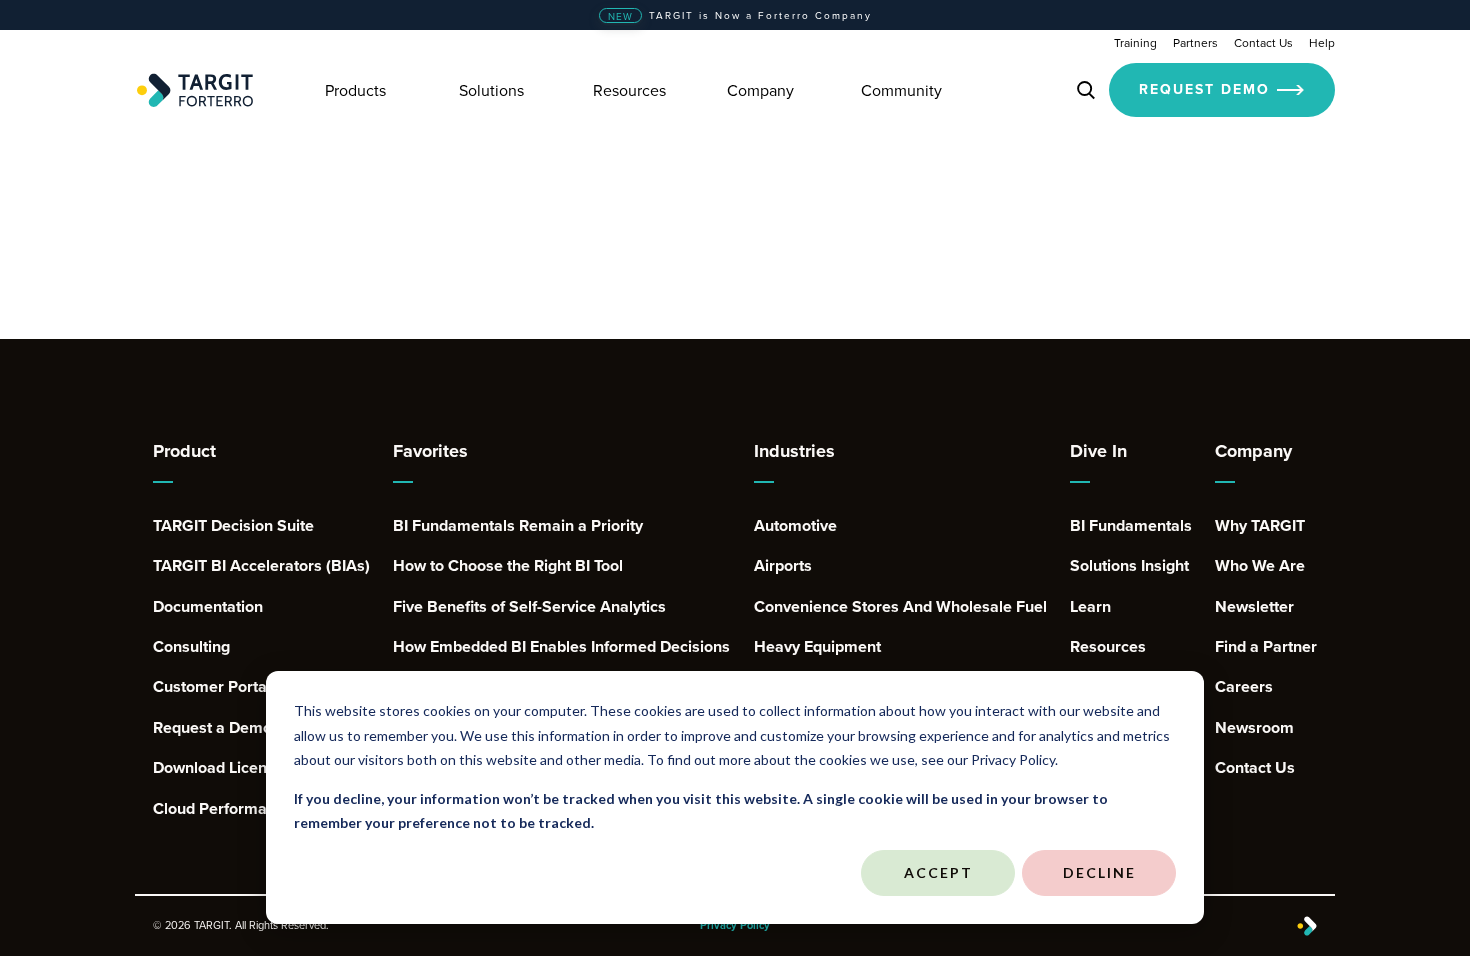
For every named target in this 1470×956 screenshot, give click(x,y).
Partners (1195, 42)
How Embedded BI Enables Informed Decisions (561, 647)
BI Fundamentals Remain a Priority (518, 526)
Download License (218, 768)
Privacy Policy (735, 925)
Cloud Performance (223, 809)
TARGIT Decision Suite (233, 526)
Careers (1244, 687)
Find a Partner (1266, 647)
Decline (1099, 872)
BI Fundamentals (1131, 526)
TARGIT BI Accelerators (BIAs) (261, 566)
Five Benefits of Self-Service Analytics (529, 607)
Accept (938, 872)
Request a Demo (212, 728)
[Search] (1086, 90)
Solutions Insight (1129, 566)
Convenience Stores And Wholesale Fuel (900, 607)
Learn (1090, 607)
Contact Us (1263, 42)
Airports (783, 566)
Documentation (208, 607)
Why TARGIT (1260, 526)
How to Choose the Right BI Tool (508, 566)
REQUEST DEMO (1204, 89)
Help (1322, 42)
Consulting (191, 647)
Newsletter (1254, 607)
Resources (1108, 647)
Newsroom (1254, 728)
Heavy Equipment (817, 647)
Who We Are (1260, 566)
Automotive (795, 526)
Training (1135, 42)
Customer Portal (212, 687)
